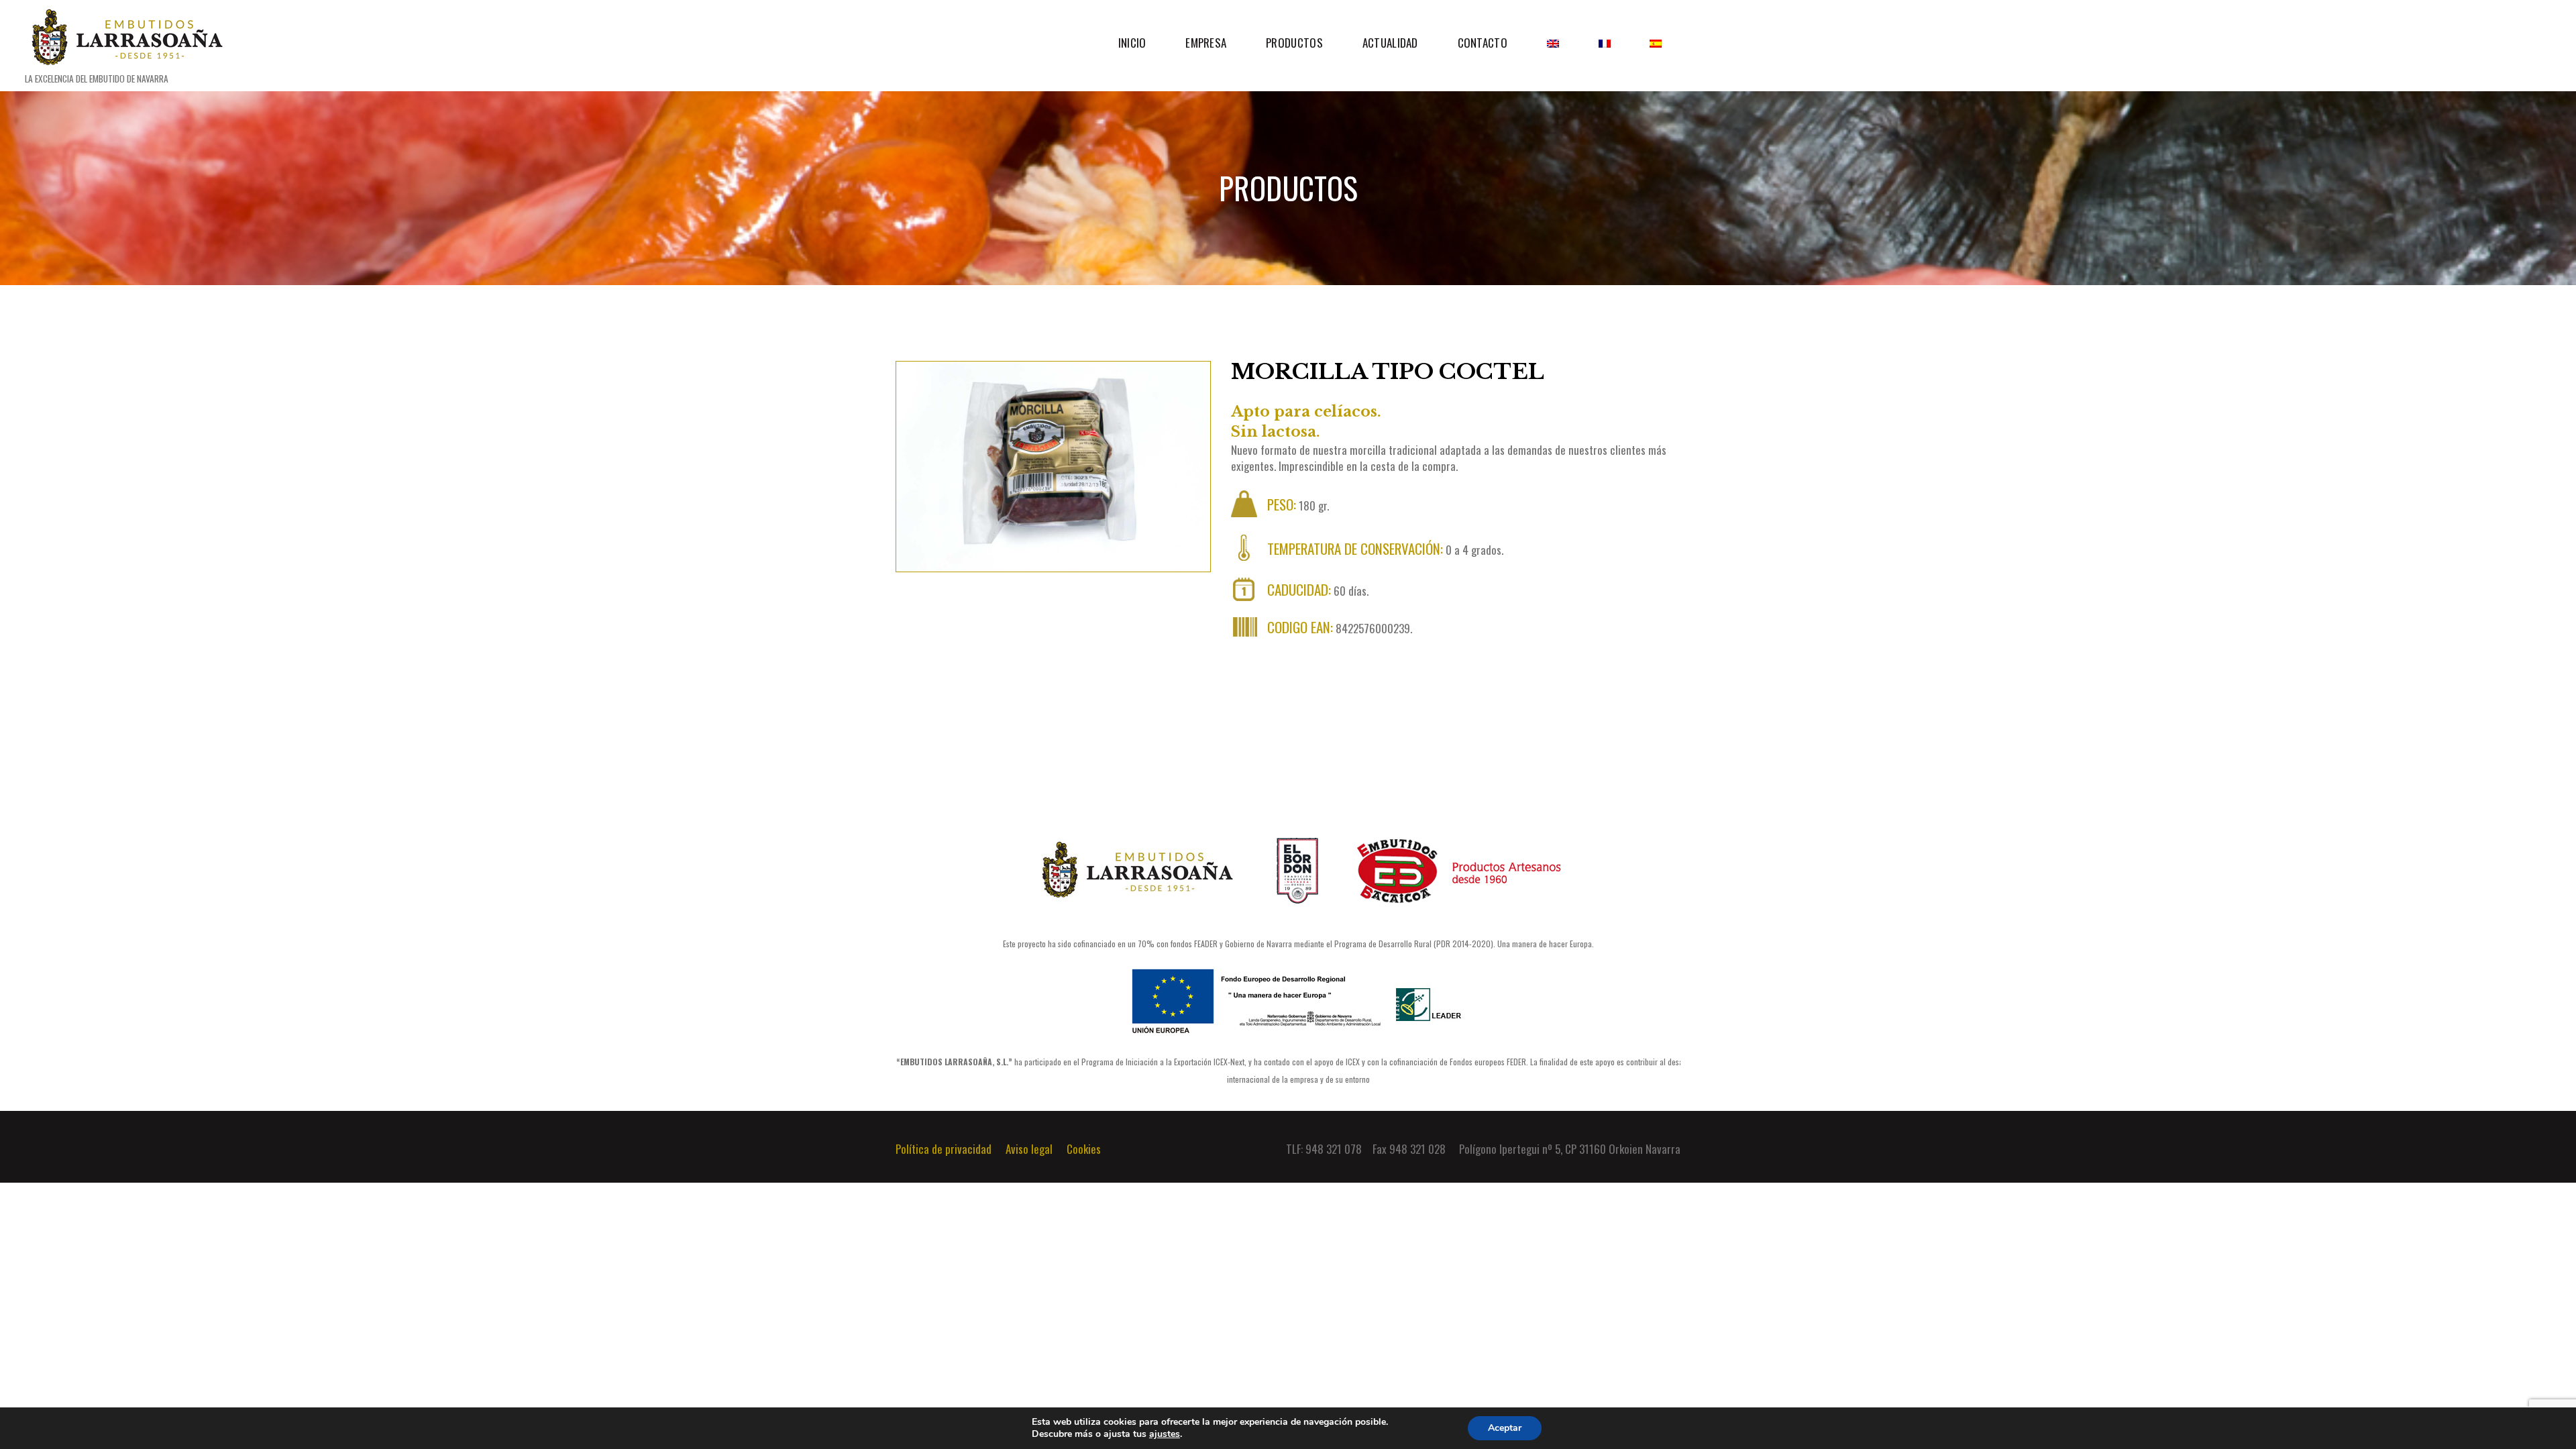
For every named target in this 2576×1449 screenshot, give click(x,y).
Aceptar (1505, 1428)
